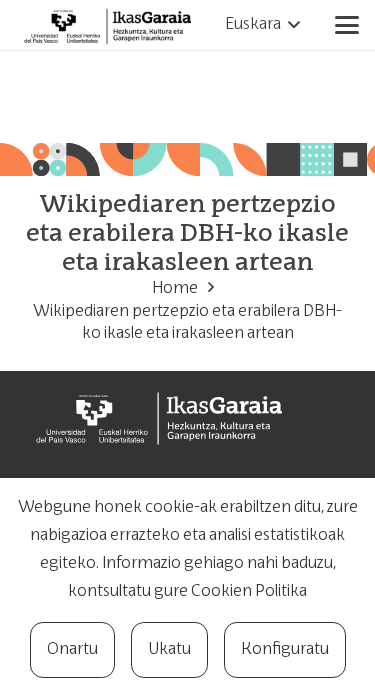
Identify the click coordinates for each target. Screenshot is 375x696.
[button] (262, 25)
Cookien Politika (249, 592)
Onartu (72, 650)
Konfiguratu (285, 650)
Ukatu (169, 650)
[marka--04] (111, 25)
